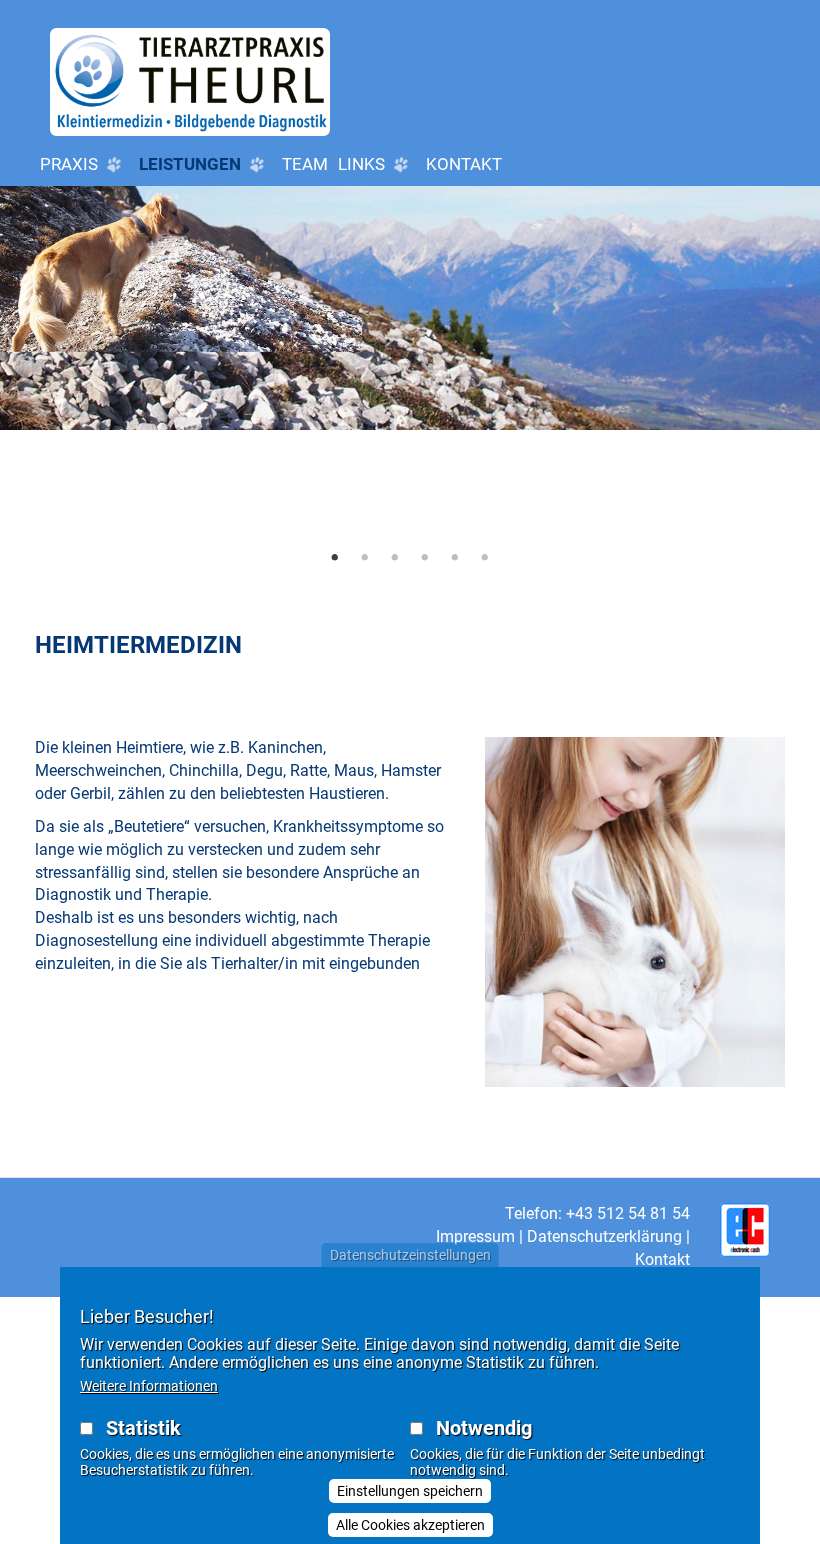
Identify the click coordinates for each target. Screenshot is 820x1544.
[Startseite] (190, 82)
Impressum (475, 1236)
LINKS (363, 164)
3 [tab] (395, 557)
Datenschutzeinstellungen (410, 1255)
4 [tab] (425, 557)
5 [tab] (455, 557)
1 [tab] (335, 557)
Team (305, 164)
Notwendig (484, 1428)
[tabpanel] (410, 382)
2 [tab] (365, 557)
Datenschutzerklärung (604, 1236)
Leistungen (192, 164)
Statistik (143, 1428)
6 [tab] (485, 557)
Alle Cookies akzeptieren (410, 1525)
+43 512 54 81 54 (628, 1213)
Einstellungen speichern (410, 1491)
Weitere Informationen (149, 1386)
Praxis (71, 164)
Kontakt (464, 164)
